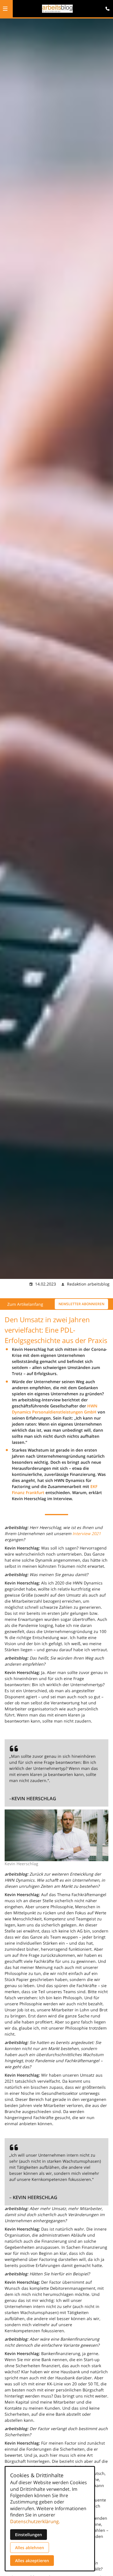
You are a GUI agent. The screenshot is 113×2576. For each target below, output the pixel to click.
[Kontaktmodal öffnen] (106, 7)
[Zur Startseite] (58, 9)
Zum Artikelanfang (25, 1304)
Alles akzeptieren (32, 2561)
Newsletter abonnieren (81, 1304)
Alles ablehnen (30, 2548)
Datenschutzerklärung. (35, 2521)
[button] (5, 9)
